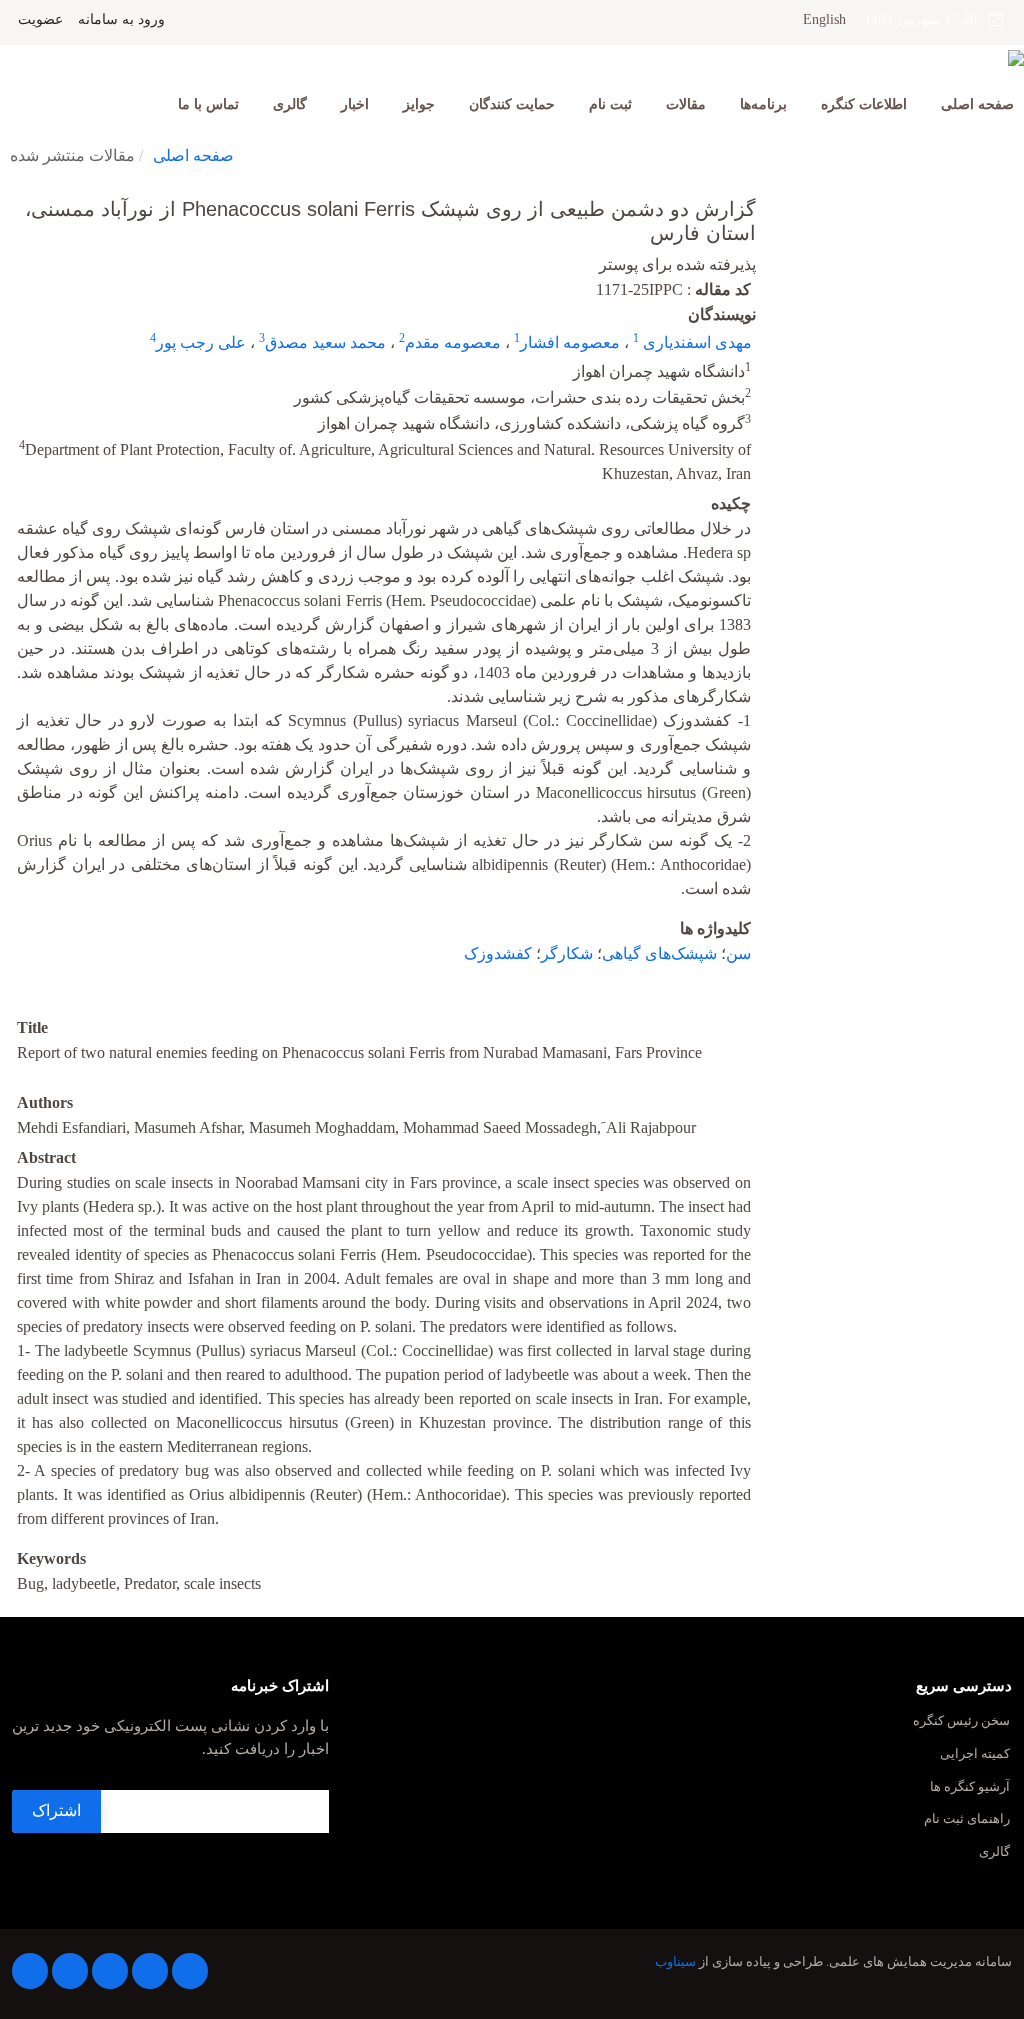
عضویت (40, 20)
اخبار (355, 104)
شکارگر (567, 953)
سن (738, 953)
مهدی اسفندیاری (695, 342)
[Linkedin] (150, 1971)
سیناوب (675, 1962)
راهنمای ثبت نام (967, 1819)
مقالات (686, 104)
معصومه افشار (570, 342)
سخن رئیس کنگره (961, 1721)
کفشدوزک (498, 953)
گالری (290, 104)
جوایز (419, 104)
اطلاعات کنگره (864, 104)
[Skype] (30, 1971)
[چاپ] (13, 196)
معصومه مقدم (453, 342)
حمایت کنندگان (512, 104)
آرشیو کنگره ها (970, 1787)
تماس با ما (208, 104)
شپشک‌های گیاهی (659, 953)
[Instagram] (110, 1971)
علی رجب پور (201, 342)
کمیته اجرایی (975, 1754)
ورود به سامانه (121, 20)
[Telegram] (190, 1971)
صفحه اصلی (977, 104)
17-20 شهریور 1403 (926, 19)
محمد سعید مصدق (325, 342)
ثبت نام (610, 104)
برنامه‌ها (763, 104)
